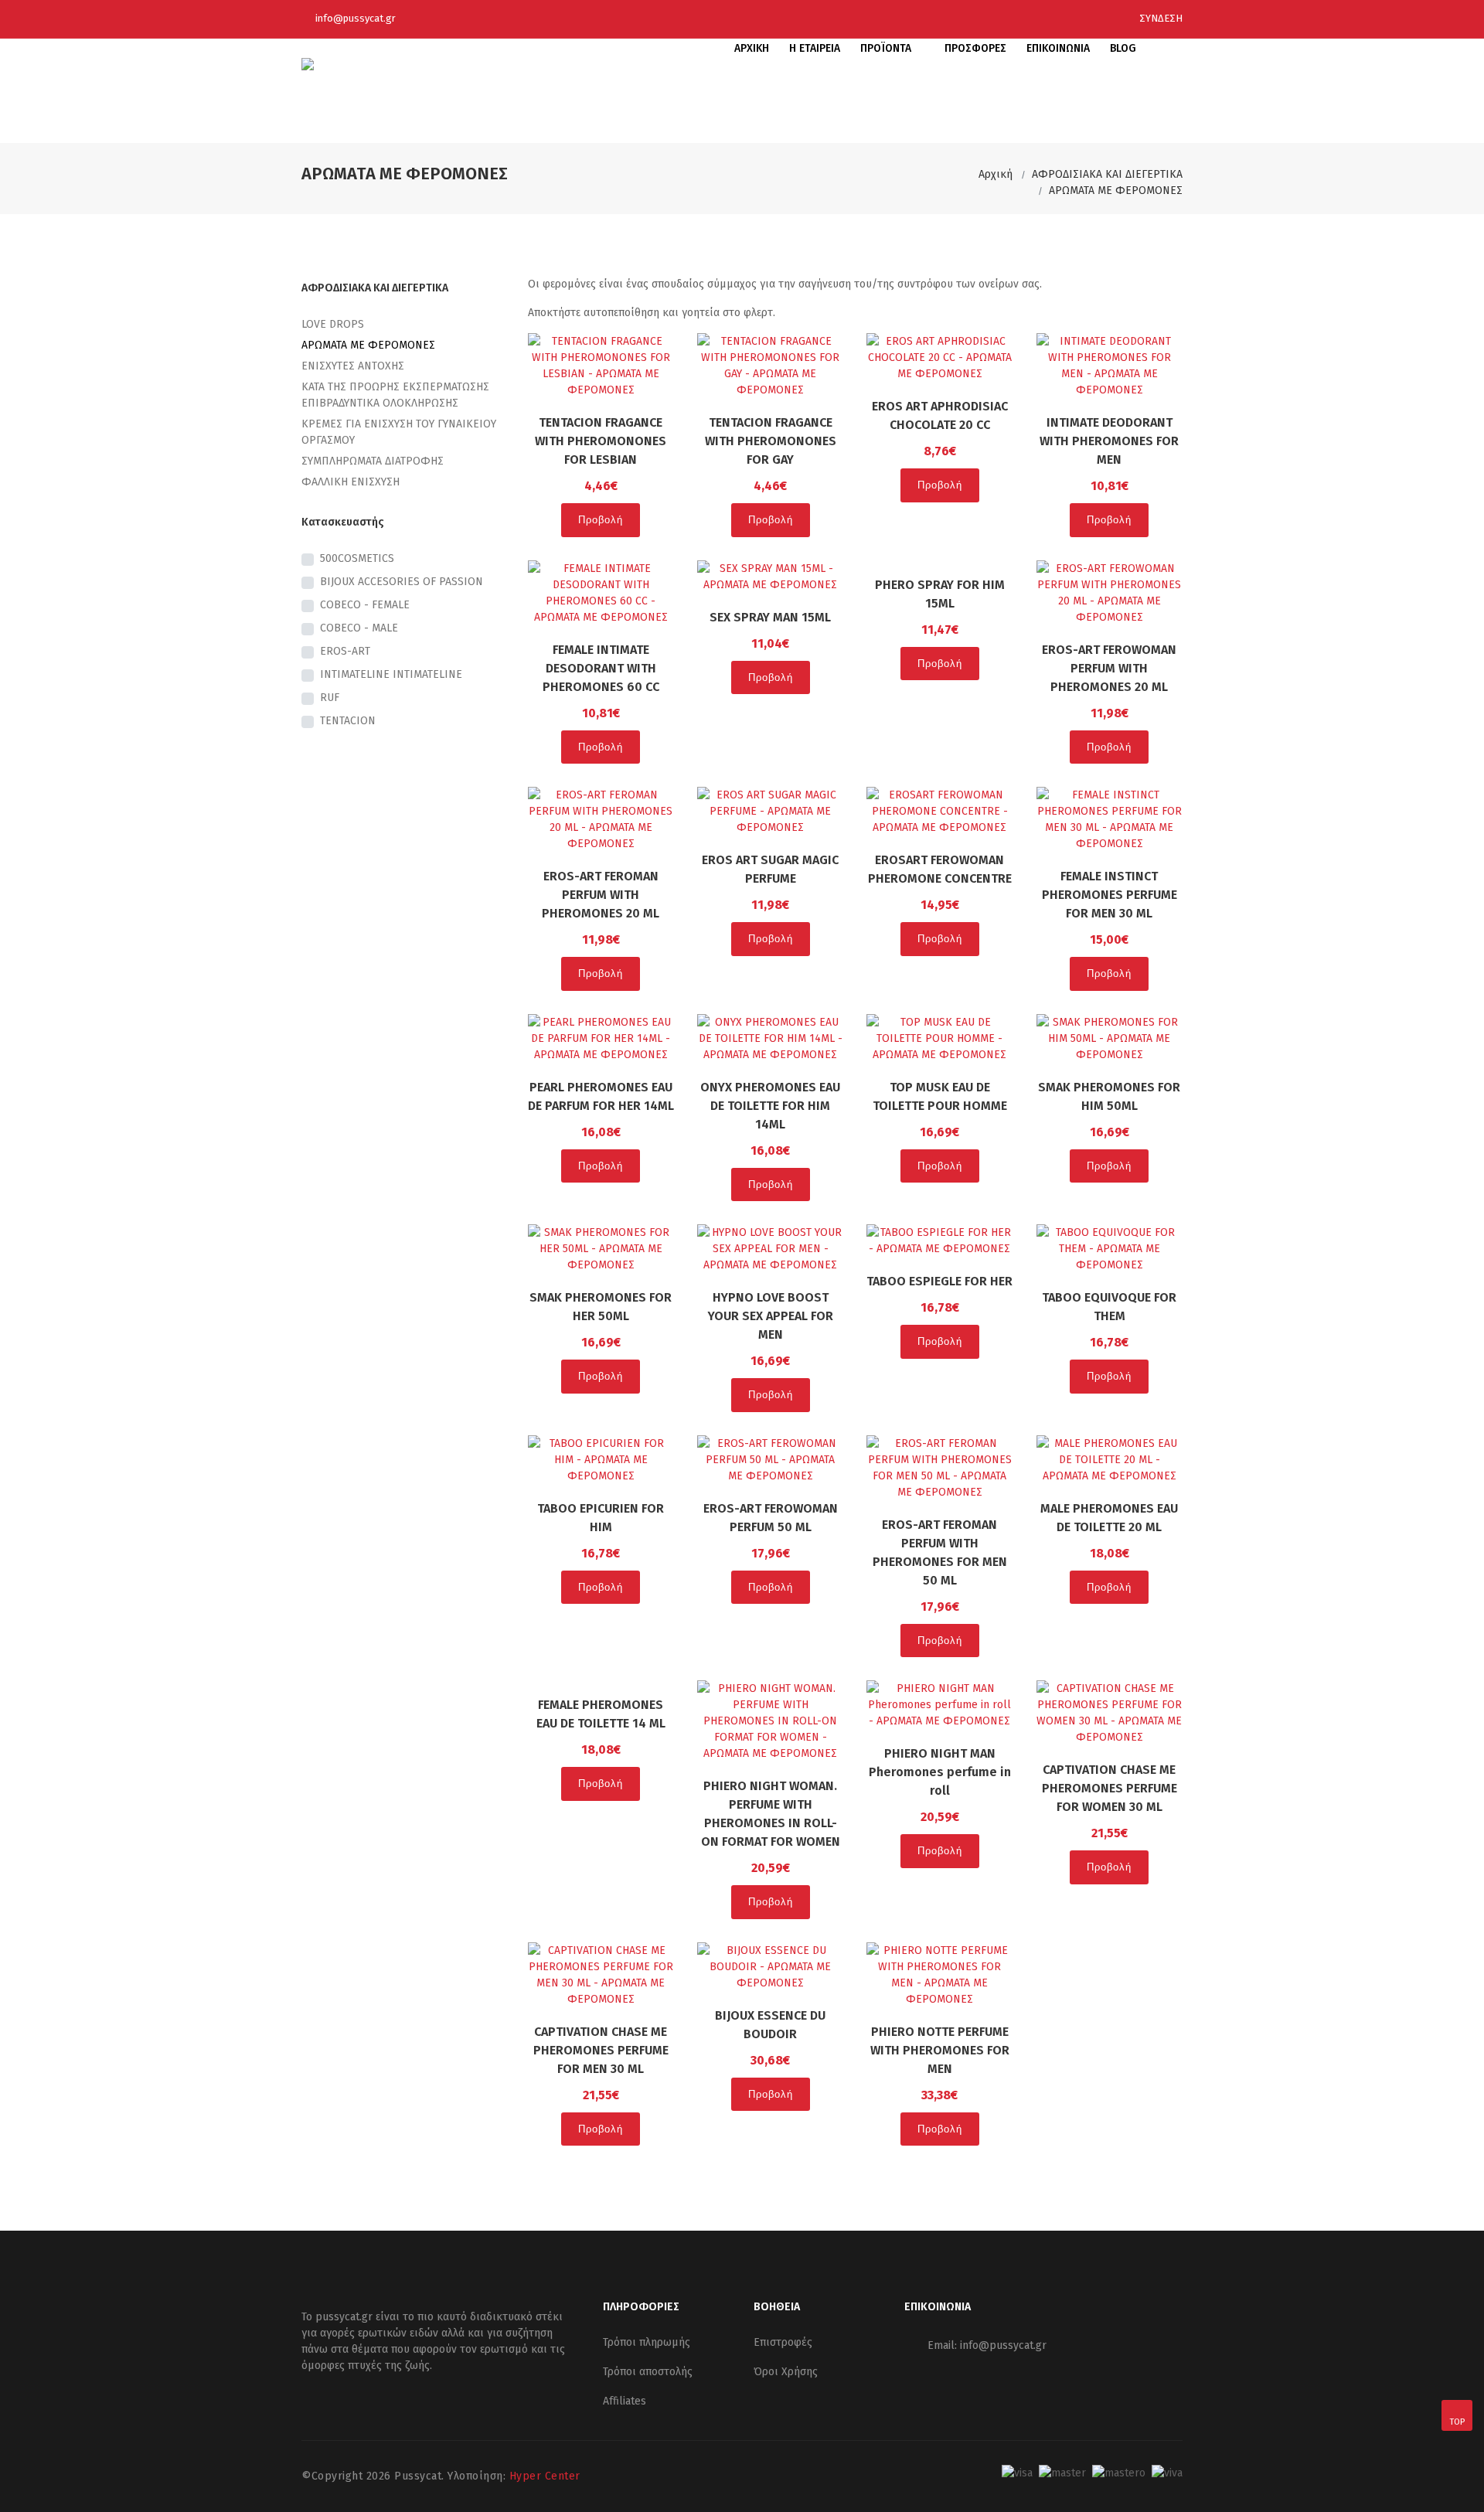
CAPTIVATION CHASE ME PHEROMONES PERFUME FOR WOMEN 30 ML (1110, 1788)
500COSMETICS (357, 558)
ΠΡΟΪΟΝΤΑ (887, 48)
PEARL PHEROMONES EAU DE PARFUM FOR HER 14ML (601, 1096)
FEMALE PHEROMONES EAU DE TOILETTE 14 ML (601, 1714)
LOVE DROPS (333, 324)
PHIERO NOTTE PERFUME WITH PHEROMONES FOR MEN (940, 2050)
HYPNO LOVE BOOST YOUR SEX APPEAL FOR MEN (771, 1316)
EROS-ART (345, 651)
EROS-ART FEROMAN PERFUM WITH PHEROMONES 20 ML (601, 895)
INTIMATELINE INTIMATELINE (391, 674)
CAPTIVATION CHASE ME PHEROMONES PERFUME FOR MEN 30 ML (601, 2050)
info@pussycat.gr (356, 18)
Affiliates (625, 2401)
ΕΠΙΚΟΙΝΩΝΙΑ (1058, 48)
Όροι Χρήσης (786, 2372)
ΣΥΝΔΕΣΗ (1160, 18)
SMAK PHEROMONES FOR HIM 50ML (1109, 1096)
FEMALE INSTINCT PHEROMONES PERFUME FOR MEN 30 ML (1110, 895)
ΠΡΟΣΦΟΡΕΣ (975, 48)
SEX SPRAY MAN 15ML (770, 617)
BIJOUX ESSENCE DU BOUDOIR (770, 2025)
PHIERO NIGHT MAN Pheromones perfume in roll (940, 1772)
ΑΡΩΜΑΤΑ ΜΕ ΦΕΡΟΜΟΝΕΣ (1116, 191)
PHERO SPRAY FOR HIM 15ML (940, 594)
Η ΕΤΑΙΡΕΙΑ (815, 48)
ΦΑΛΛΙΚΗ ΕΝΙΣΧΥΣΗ (351, 482)
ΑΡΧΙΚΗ (752, 48)
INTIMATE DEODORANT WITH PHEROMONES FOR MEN (1109, 441)
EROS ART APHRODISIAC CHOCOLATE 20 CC (940, 415)
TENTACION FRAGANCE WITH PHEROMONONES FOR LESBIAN (601, 441)
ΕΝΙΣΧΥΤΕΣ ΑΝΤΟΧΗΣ (353, 366)
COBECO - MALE (359, 628)
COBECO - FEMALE (365, 605)
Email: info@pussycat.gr (987, 2345)
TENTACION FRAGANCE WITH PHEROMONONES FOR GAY (771, 441)
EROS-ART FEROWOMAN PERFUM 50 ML (771, 1518)
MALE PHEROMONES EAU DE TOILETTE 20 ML (1109, 1518)
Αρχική (996, 174)
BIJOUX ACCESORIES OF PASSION (402, 582)
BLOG (1123, 48)
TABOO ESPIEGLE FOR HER (939, 1281)
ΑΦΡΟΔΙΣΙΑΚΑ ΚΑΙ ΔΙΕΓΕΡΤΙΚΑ (1107, 174)
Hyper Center (545, 2476)
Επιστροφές (783, 2342)
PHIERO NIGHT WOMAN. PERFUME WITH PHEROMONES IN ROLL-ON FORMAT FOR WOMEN (771, 1814)
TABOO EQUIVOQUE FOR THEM (1109, 1307)
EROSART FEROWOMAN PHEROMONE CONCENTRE (940, 869)
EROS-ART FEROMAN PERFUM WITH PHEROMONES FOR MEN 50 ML (940, 1552)
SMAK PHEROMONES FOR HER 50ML (601, 1307)
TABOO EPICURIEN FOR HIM (601, 1518)
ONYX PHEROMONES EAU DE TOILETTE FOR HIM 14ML (770, 1106)
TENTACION (348, 721)
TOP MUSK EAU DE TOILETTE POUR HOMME (940, 1096)
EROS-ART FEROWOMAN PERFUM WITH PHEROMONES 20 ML (1109, 668)
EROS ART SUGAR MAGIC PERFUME (770, 869)
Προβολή (601, 520)
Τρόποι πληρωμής (647, 2342)
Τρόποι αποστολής (648, 2372)
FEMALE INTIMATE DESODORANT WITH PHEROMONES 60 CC (601, 668)
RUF (330, 698)
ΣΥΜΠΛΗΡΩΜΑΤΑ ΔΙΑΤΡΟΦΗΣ (373, 461)
